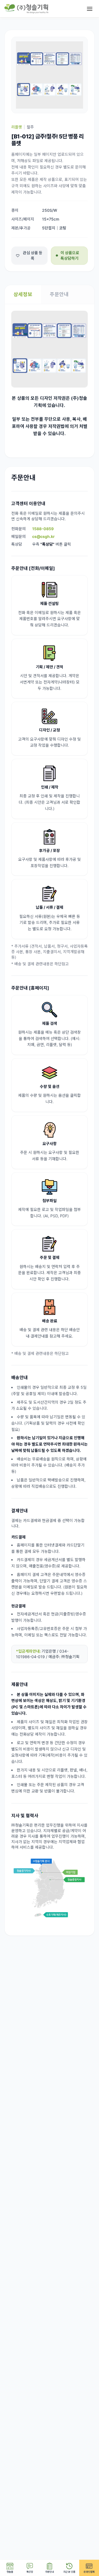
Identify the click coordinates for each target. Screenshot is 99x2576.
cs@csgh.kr (43, 536)
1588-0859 (43, 529)
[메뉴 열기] (90, 9)
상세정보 (23, 294)
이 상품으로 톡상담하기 (70, 255)
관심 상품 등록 (33, 255)
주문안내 (59, 294)
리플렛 (17, 127)
